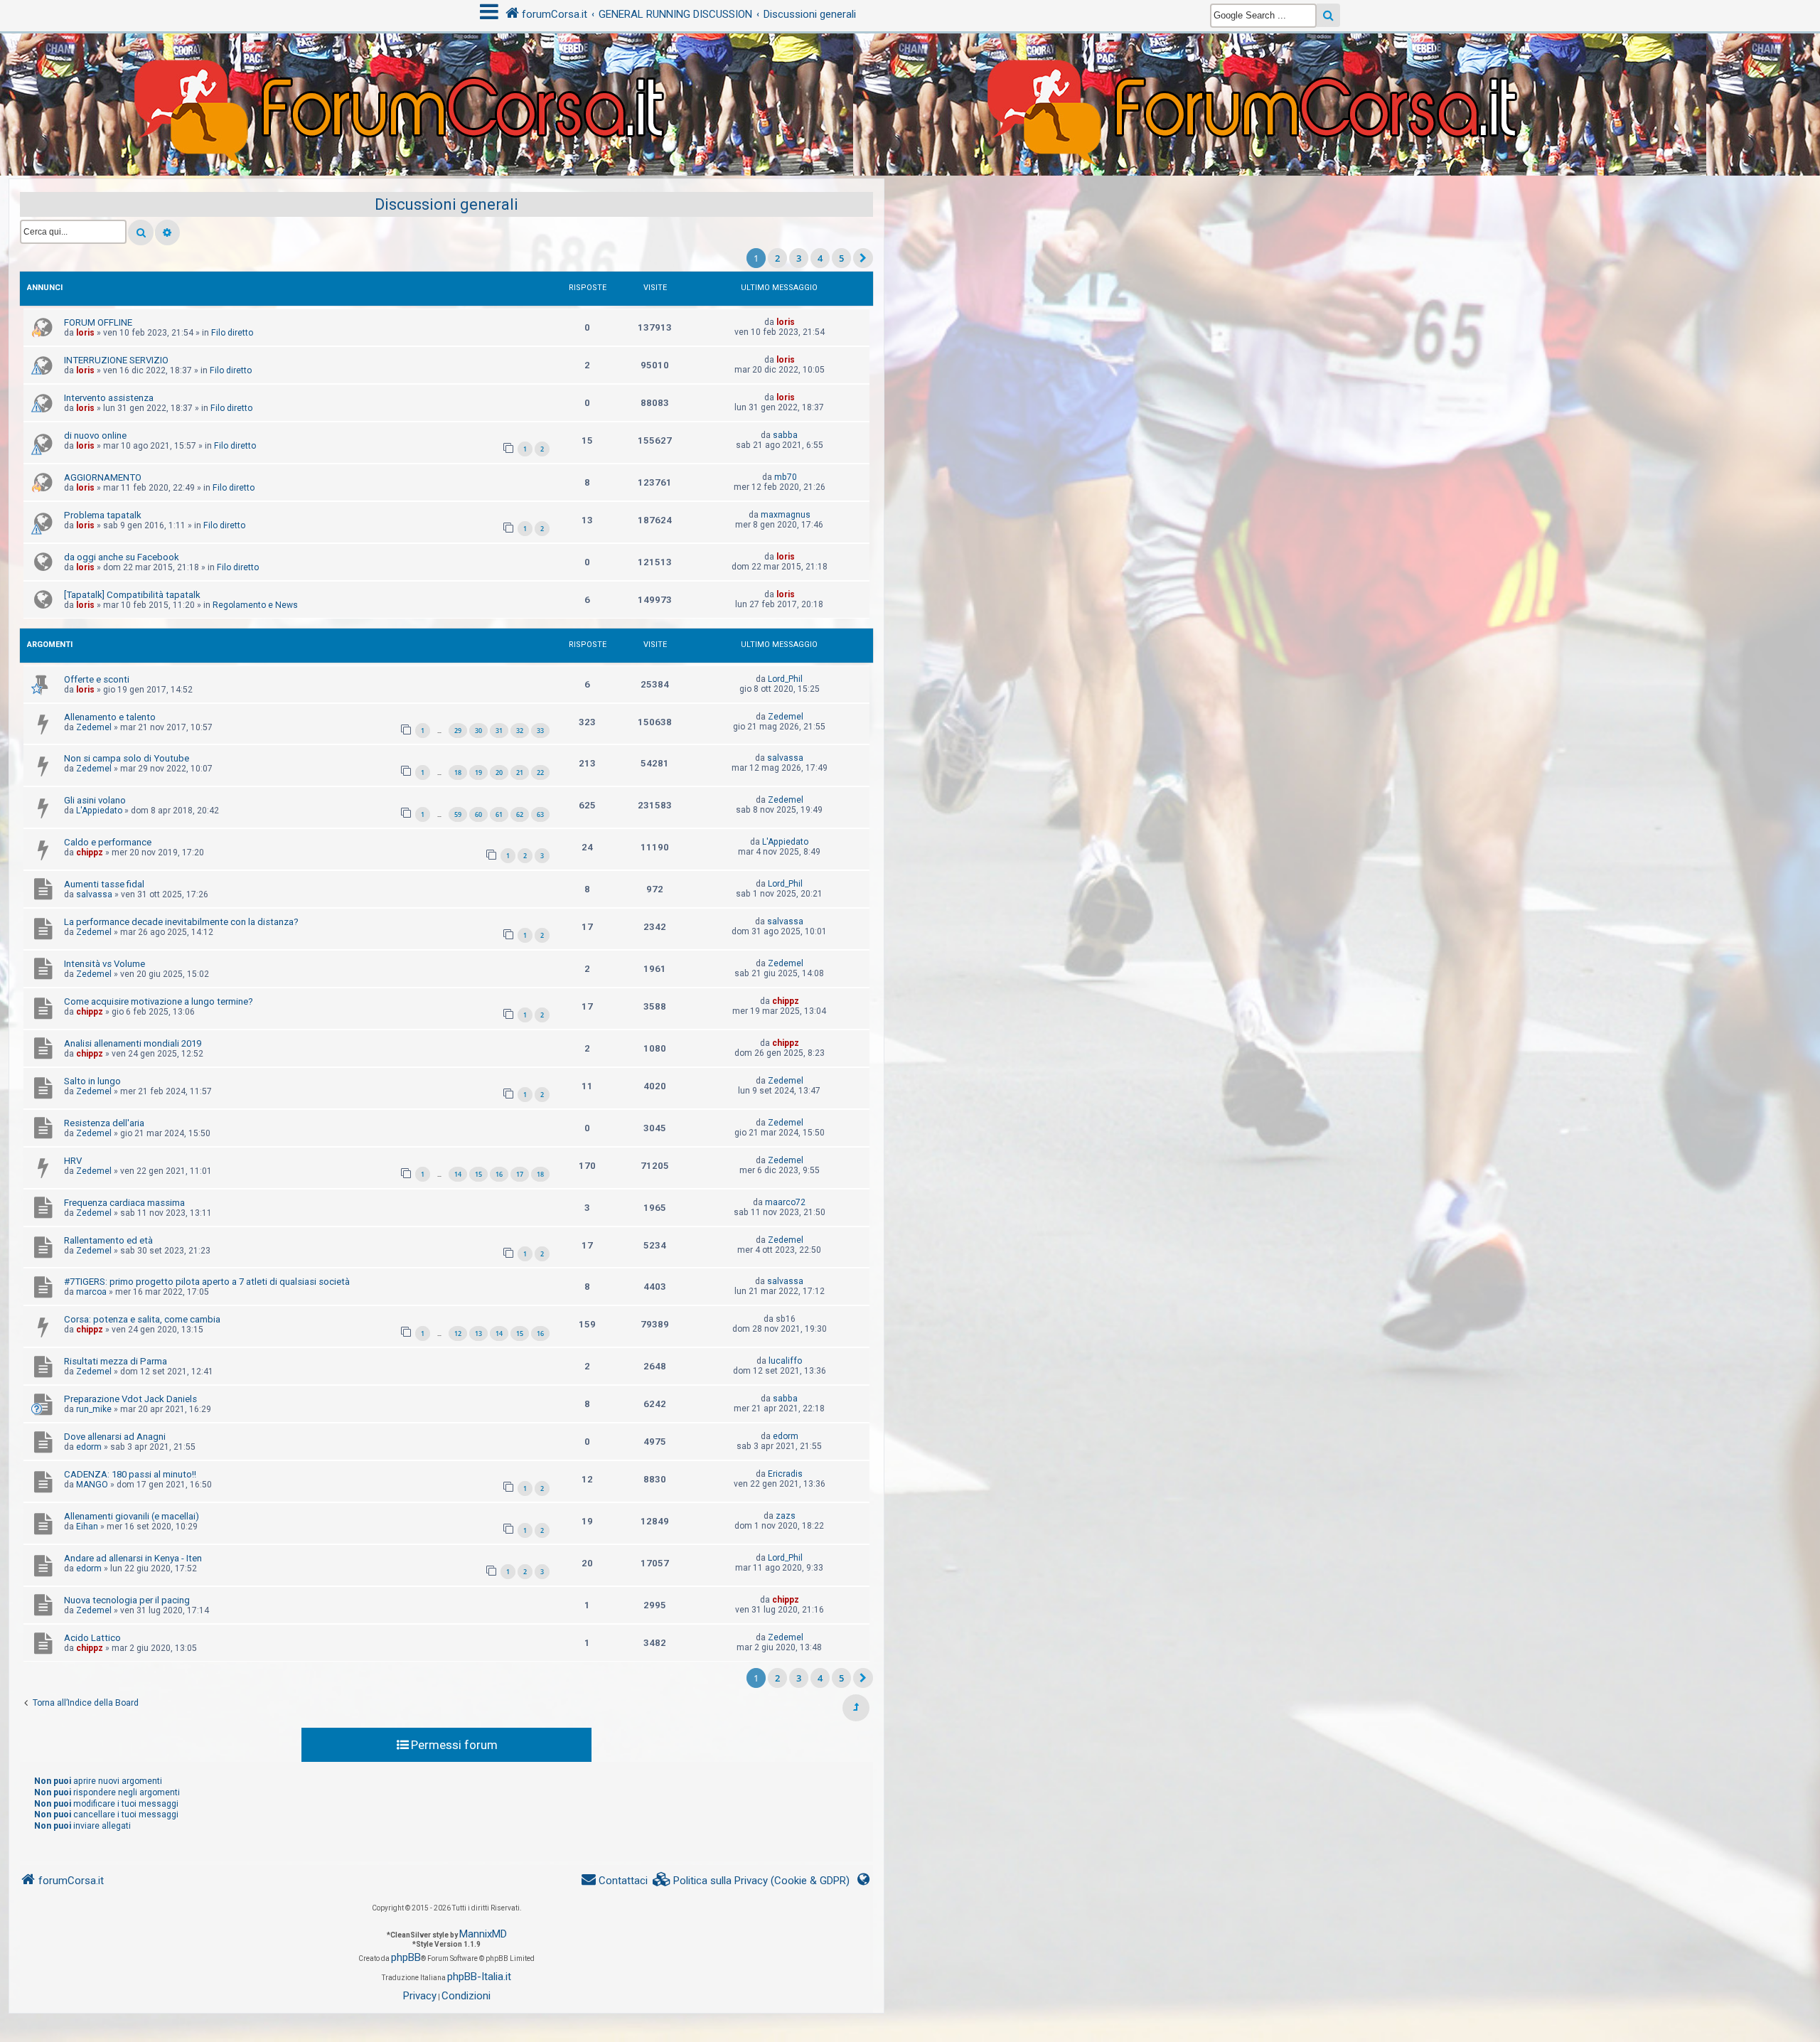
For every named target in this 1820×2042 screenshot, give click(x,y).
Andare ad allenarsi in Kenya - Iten (133, 1558)
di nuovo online (95, 435)
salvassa (785, 758)
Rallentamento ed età (108, 1240)
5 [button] (841, 258)
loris (85, 333)
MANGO (92, 1485)
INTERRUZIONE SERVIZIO (116, 360)
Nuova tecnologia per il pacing (127, 1600)
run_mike (94, 1409)
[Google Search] (1328, 15)
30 (478, 731)
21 (520, 773)
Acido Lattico (92, 1638)
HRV (73, 1161)
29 (458, 731)
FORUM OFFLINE (98, 322)
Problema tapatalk (103, 515)
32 (520, 731)
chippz (90, 852)
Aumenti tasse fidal (104, 884)
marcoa (91, 1292)
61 (499, 814)
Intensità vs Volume (105, 964)
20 (499, 773)
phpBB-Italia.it (479, 1977)
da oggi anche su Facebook (122, 557)
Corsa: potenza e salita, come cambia (142, 1319)
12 (458, 1333)
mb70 (786, 477)
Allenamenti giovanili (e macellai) (132, 1516)
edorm (89, 1447)
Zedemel (94, 727)
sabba (785, 435)
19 (478, 773)
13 (478, 1333)
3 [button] (799, 258)
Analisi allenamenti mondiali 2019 (133, 1043)
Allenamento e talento (110, 717)
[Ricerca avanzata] (167, 232)
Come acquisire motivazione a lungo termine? (159, 1001)
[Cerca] (141, 232)
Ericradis (785, 1474)
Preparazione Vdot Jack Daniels (130, 1399)
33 (540, 731)
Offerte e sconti (97, 679)
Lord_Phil (785, 679)
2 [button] (777, 258)
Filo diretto (232, 333)
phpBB (406, 1957)
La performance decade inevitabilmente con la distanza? (181, 922)
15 (478, 1174)
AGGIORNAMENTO (103, 477)
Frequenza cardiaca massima (124, 1203)
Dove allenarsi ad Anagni (115, 1437)
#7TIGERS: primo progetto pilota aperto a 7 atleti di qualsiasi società (207, 1282)
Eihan (87, 1527)
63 (540, 814)
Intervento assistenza (109, 398)
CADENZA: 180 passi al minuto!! (130, 1474)
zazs (786, 1516)
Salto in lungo (92, 1081)
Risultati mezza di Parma (116, 1361)
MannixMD (483, 1934)
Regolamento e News (255, 605)
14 (458, 1174)
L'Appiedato (99, 811)
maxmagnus (786, 515)
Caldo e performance (108, 842)
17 (520, 1174)
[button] (863, 258)
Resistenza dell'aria (104, 1123)
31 (499, 731)
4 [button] (820, 258)
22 (540, 773)
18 (458, 773)
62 (520, 814)
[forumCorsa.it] (910, 76)
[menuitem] (751, 1881)
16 (499, 1174)
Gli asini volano (95, 800)
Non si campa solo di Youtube (127, 758)
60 (478, 814)
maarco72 (785, 1202)
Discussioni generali (446, 204)
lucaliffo (785, 1361)
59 (458, 814)
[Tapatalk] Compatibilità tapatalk (132, 595)
